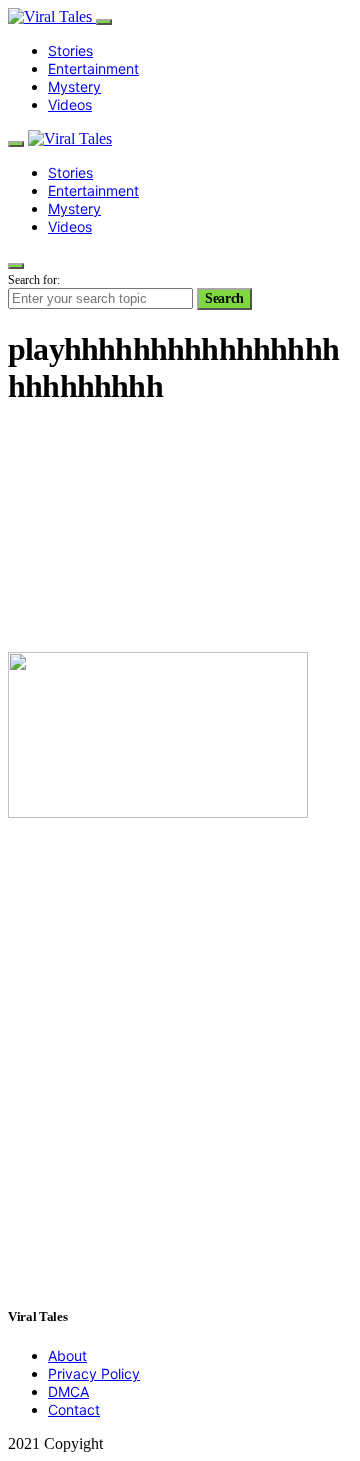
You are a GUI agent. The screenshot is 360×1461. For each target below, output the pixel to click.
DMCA (68, 1391)
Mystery (74, 86)
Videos (70, 104)
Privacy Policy (94, 1373)
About (67, 1355)
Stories (70, 50)
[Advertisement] (180, 531)
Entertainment (93, 68)
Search (224, 298)
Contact (74, 1409)
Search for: (34, 280)
